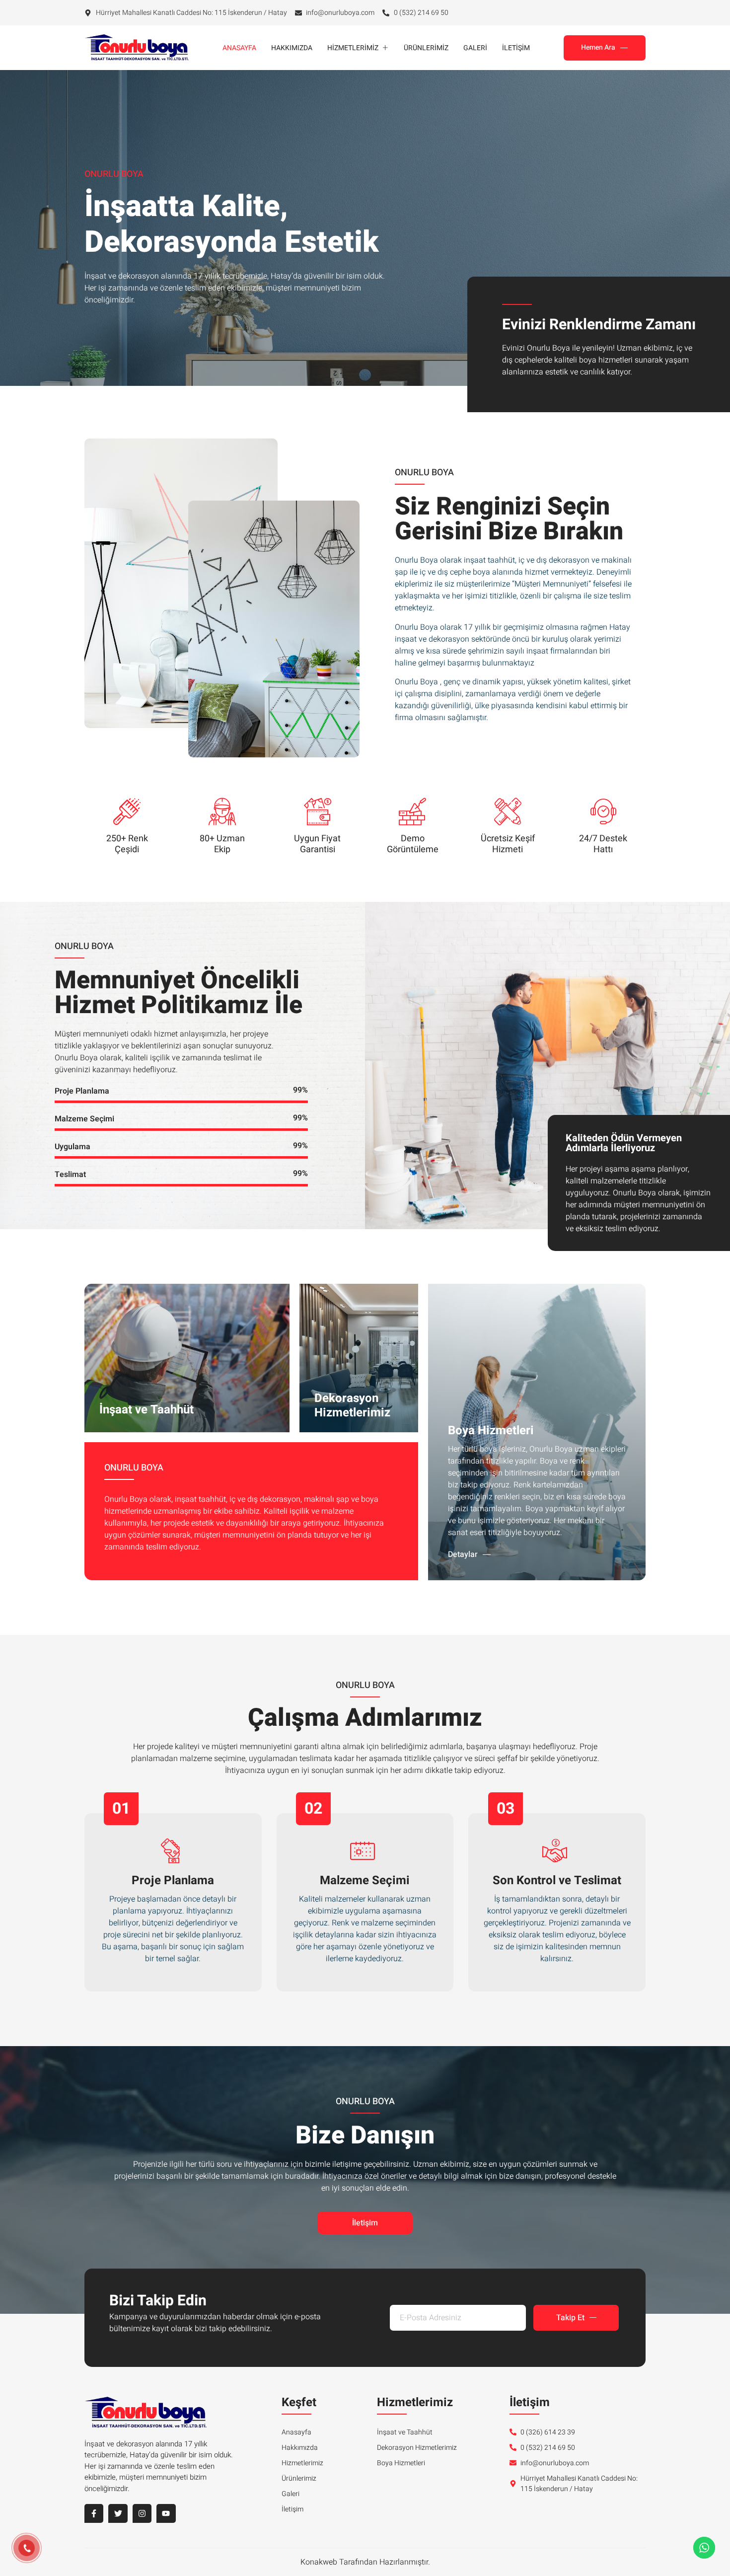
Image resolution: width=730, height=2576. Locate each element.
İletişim (516, 48)
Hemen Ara (598, 47)
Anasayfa (239, 48)
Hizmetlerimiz (353, 48)
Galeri (475, 48)
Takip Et (570, 2318)
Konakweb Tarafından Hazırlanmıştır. (365, 2562)
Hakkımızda (292, 48)
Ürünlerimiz (426, 48)
